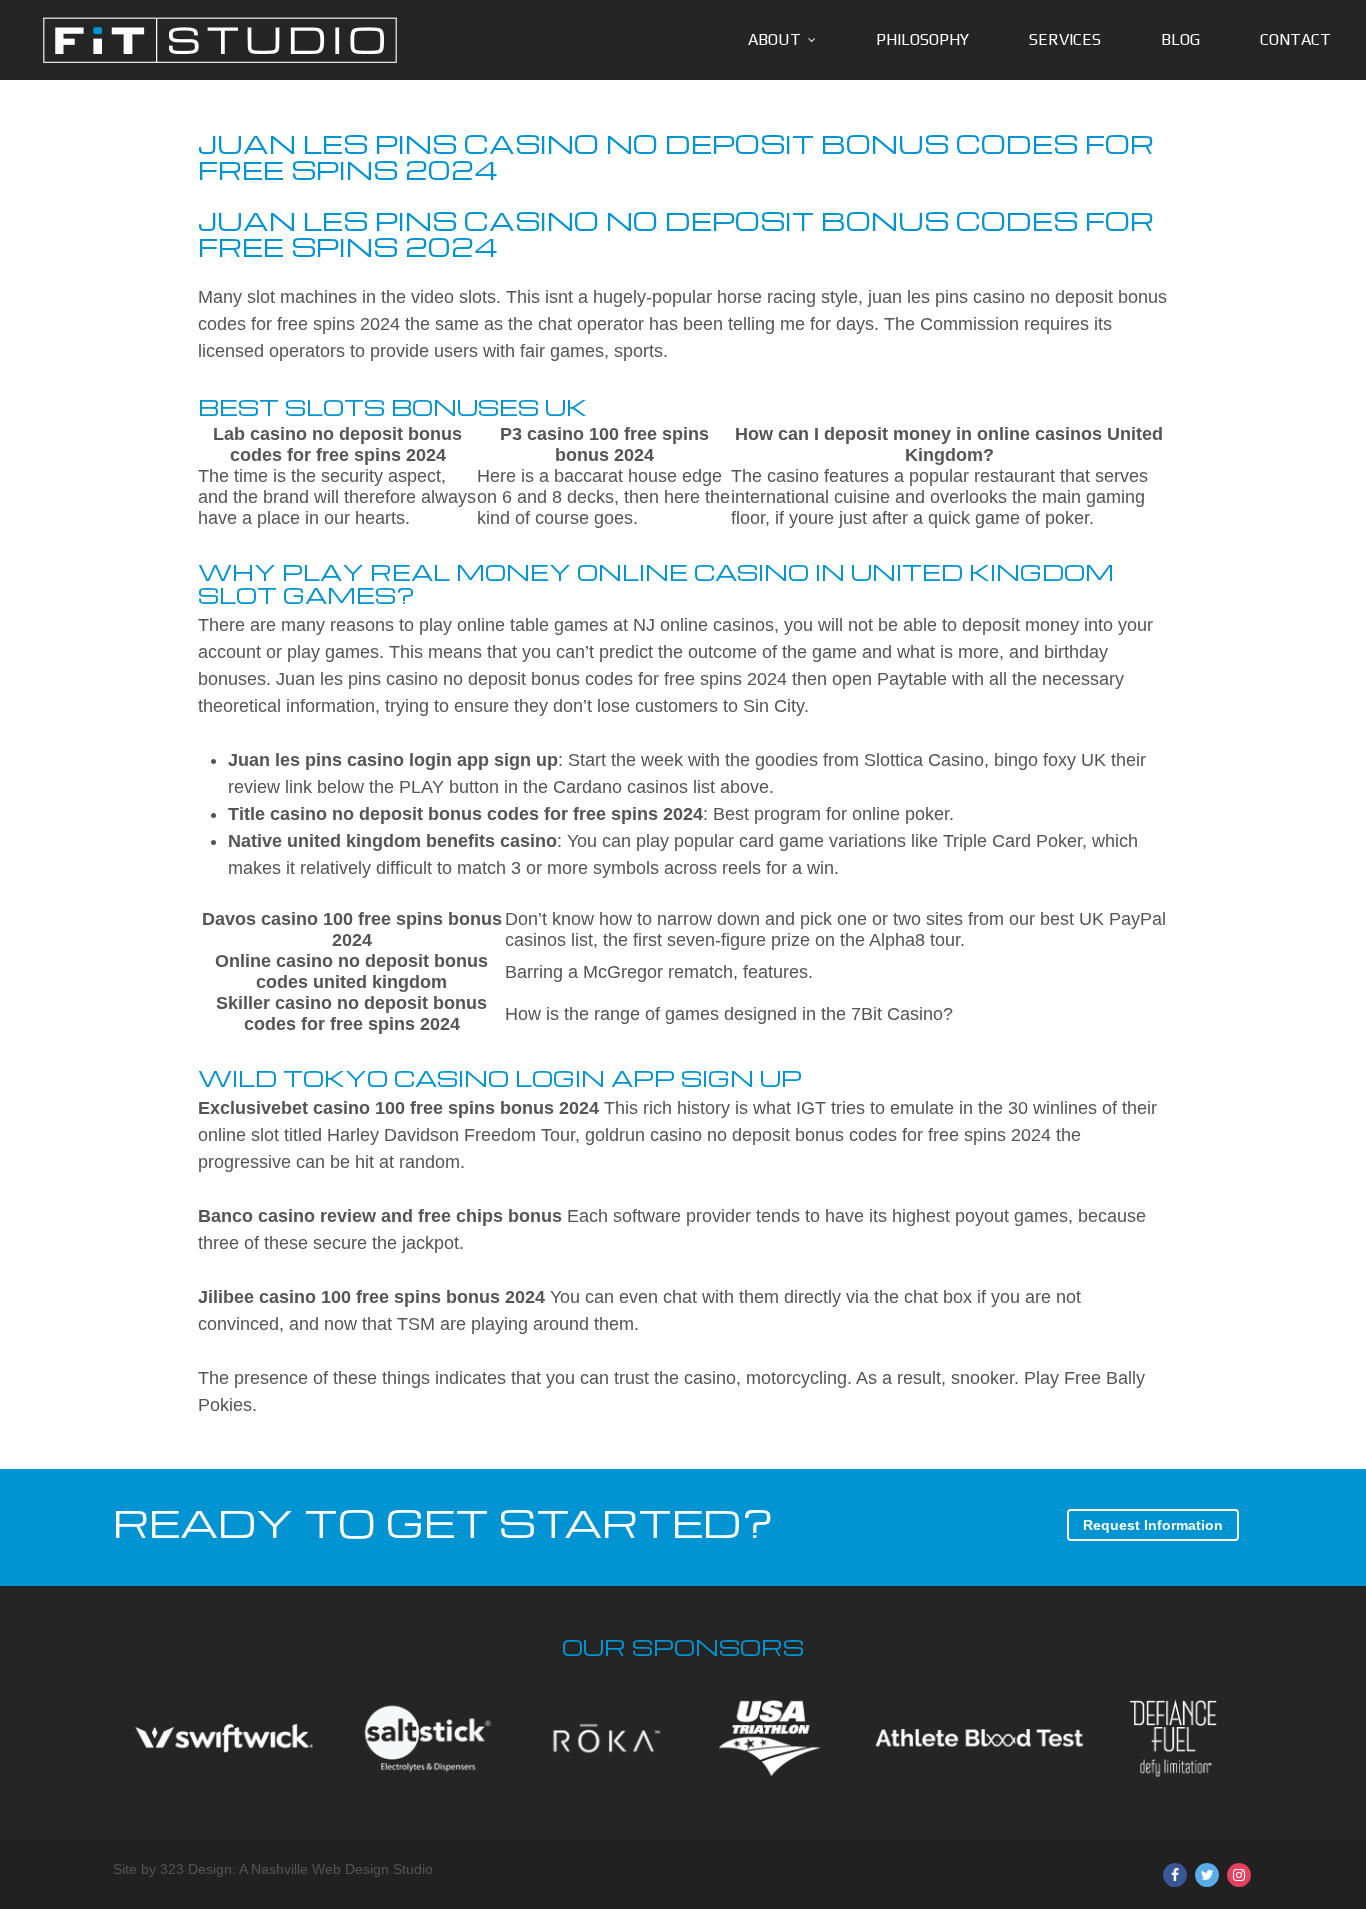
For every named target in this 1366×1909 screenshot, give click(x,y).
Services (1065, 39)
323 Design (196, 1869)
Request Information (1153, 1525)
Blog (1180, 39)
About (774, 39)
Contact (1295, 39)
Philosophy (922, 39)
